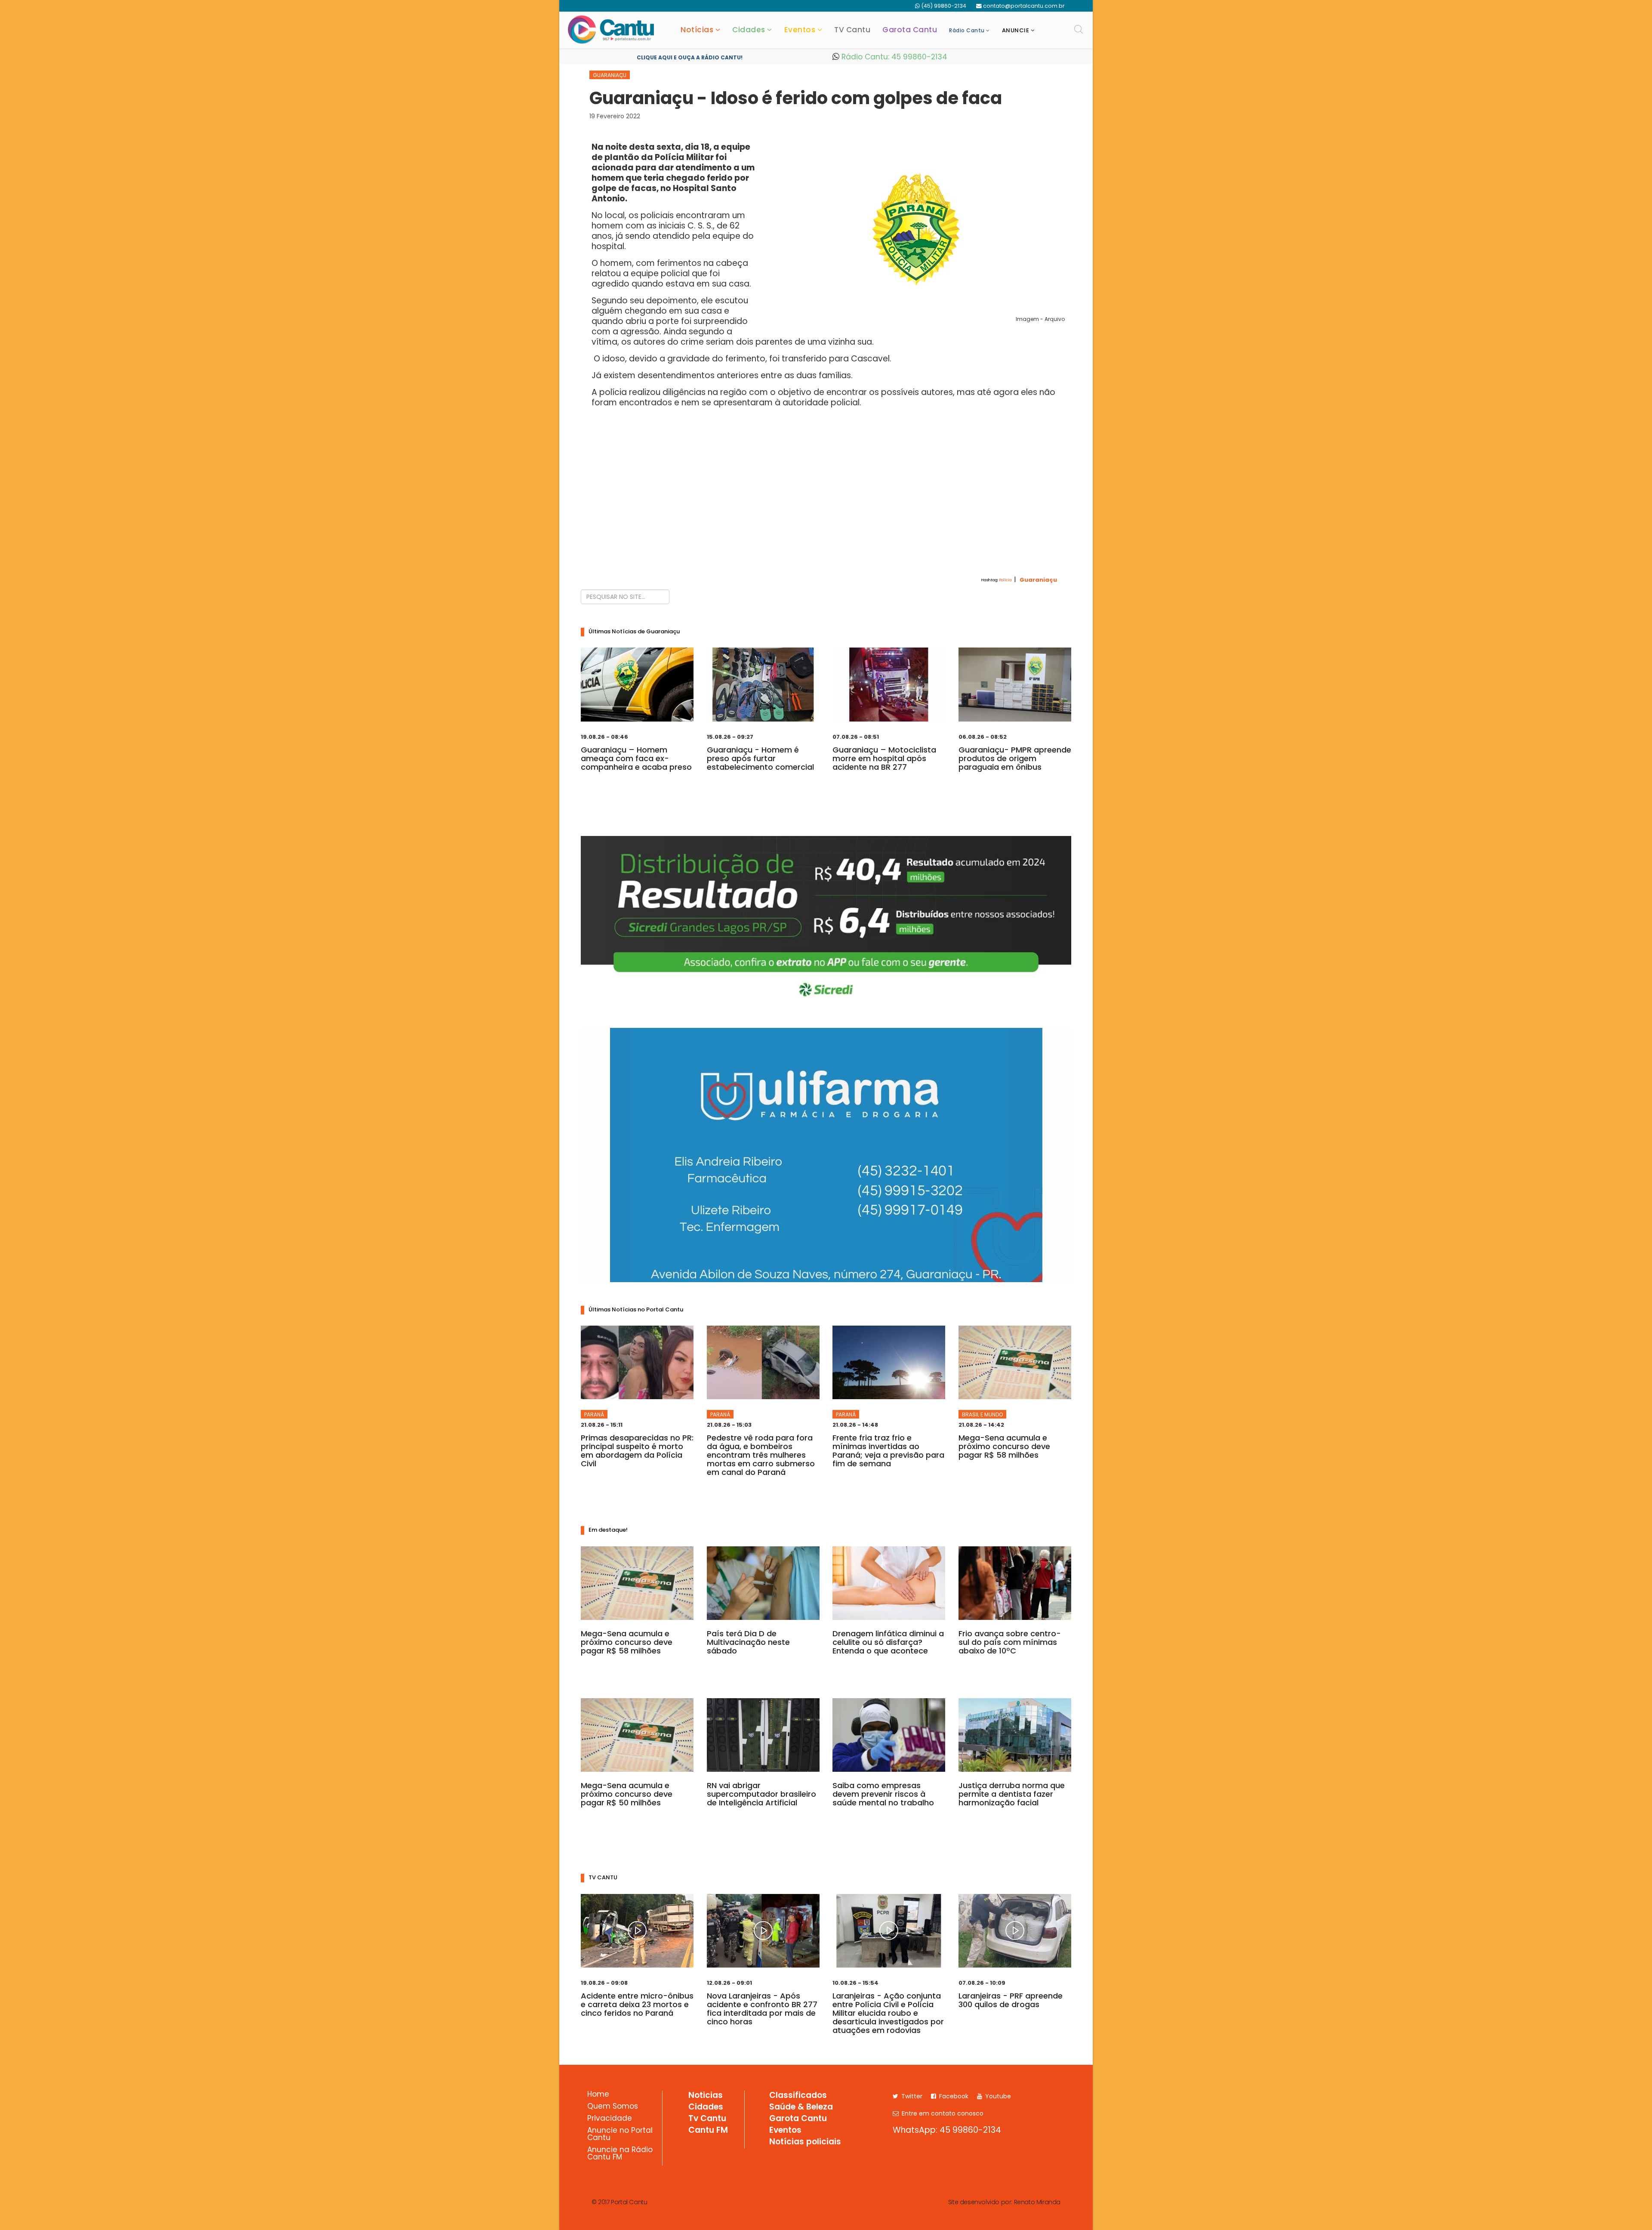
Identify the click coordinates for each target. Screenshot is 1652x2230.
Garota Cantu (910, 30)
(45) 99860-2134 (944, 6)
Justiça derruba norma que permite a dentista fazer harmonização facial (1012, 1794)
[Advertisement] (826, 508)
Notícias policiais (805, 2142)
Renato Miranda (1037, 2202)
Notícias (697, 30)
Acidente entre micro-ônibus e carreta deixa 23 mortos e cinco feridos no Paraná (637, 2004)
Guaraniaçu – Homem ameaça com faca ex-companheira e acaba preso (636, 758)
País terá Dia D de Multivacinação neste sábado (748, 1642)
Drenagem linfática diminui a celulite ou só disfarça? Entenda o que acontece (888, 1642)
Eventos (800, 30)
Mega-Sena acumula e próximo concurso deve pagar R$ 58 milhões (1004, 1446)
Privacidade (610, 2119)
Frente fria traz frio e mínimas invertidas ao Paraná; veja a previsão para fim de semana (888, 1451)
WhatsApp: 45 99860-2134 (947, 2130)
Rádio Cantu (967, 30)
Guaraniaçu (610, 75)
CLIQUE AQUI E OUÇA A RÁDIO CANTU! (690, 57)
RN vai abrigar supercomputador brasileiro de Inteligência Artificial (761, 1794)
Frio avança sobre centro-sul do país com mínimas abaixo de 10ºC (1010, 1642)
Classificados (798, 2096)
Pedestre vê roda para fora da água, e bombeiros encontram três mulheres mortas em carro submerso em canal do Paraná (761, 1455)
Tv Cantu (707, 2119)
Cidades (749, 30)
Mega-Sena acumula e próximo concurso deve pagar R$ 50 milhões (627, 1794)
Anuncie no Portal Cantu (620, 2135)
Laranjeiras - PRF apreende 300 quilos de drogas (1011, 2000)
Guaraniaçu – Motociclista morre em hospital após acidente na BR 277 (884, 758)
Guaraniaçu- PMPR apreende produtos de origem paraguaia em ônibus (1015, 758)
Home (598, 2095)
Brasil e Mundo (982, 1414)
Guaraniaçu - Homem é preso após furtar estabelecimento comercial (760, 758)
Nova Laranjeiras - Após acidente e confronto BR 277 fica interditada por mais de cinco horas (762, 2009)
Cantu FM (708, 2131)
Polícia (1005, 580)
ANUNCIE (1016, 30)
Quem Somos (613, 2107)
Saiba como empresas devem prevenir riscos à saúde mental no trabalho (883, 1794)
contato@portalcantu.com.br (1024, 6)
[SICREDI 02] (826, 921)
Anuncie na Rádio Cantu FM (620, 2154)
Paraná (594, 1414)
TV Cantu (852, 30)
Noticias (706, 2096)
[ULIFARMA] (826, 1155)
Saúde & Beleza (801, 2107)
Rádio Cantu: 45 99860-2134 (893, 57)
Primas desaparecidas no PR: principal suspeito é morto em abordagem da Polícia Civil (637, 1451)
